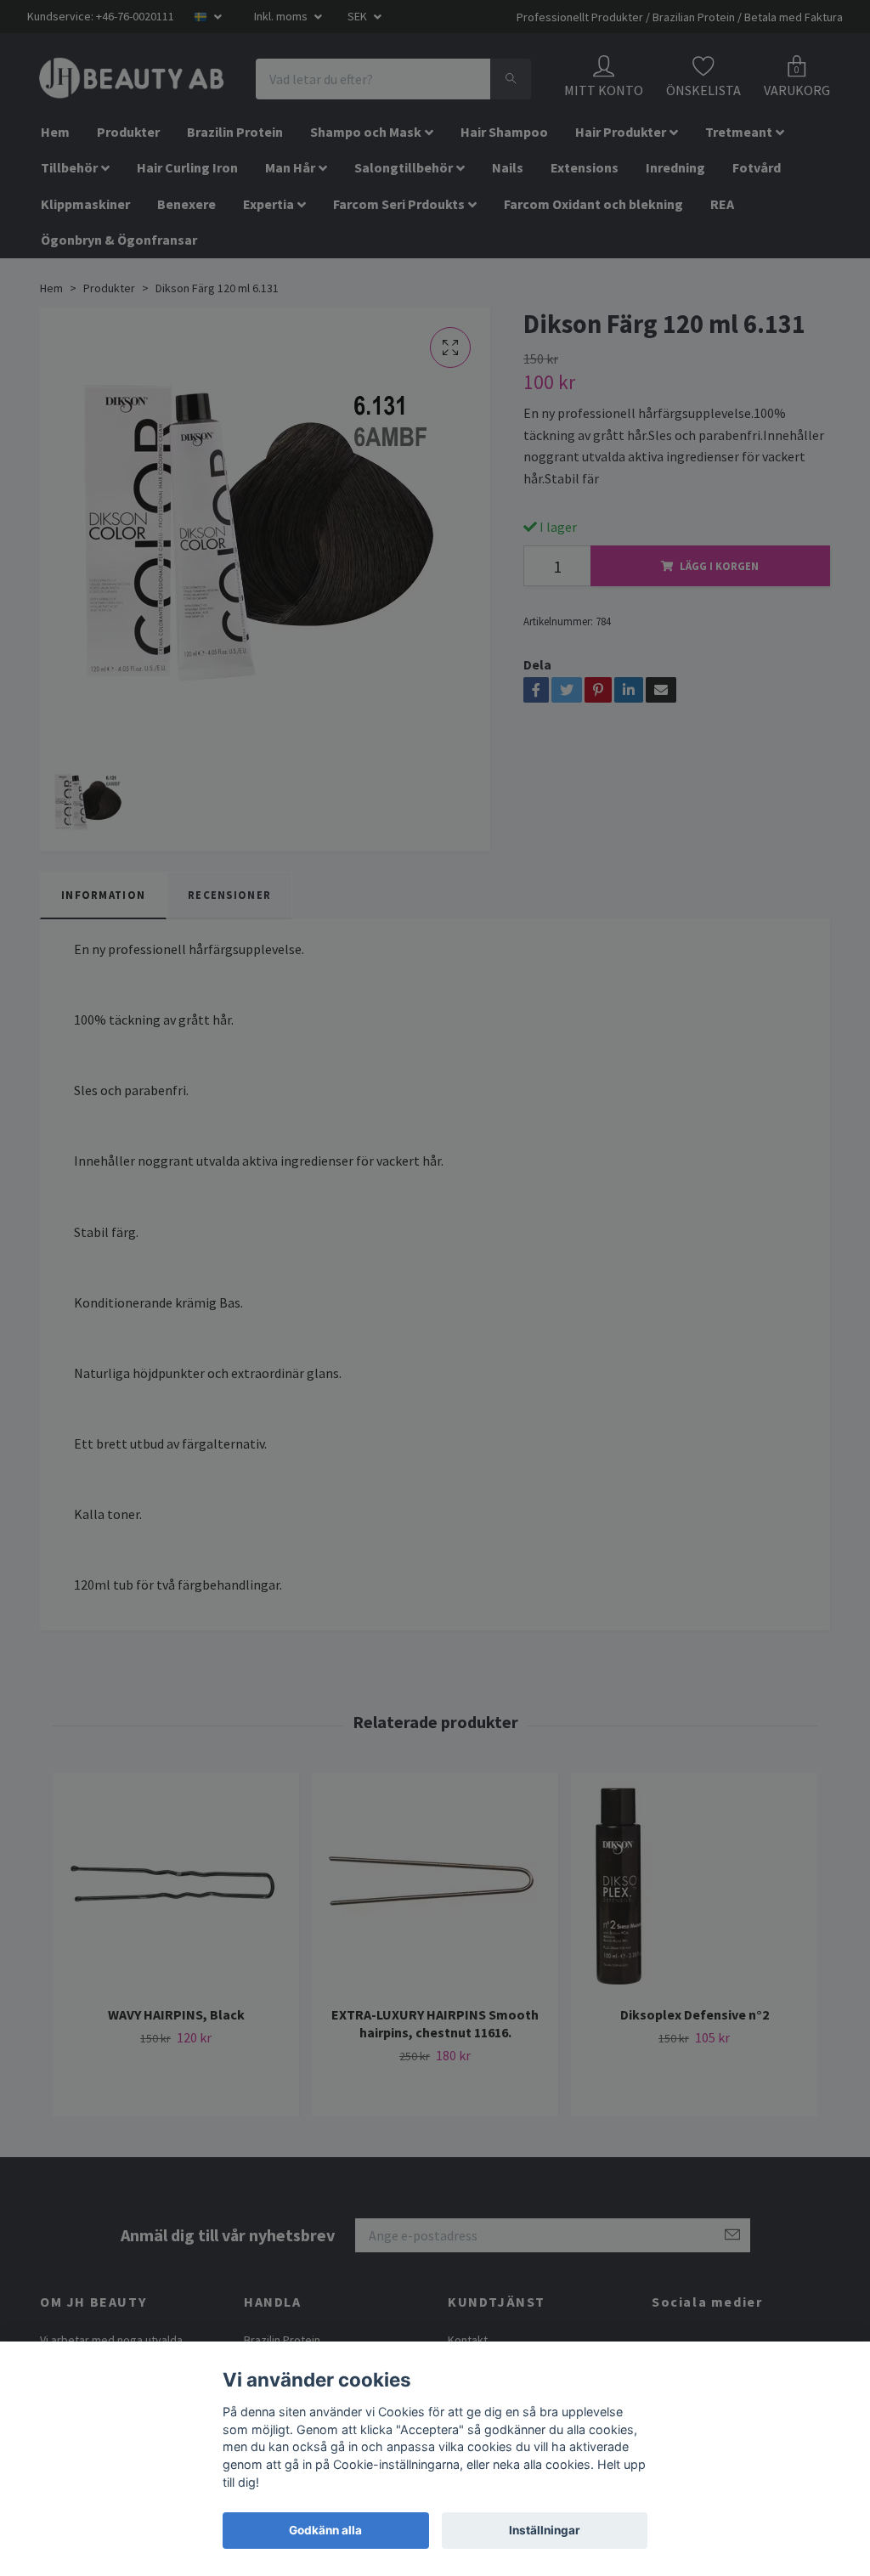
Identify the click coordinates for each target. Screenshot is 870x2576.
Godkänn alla (325, 2530)
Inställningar (545, 2530)
